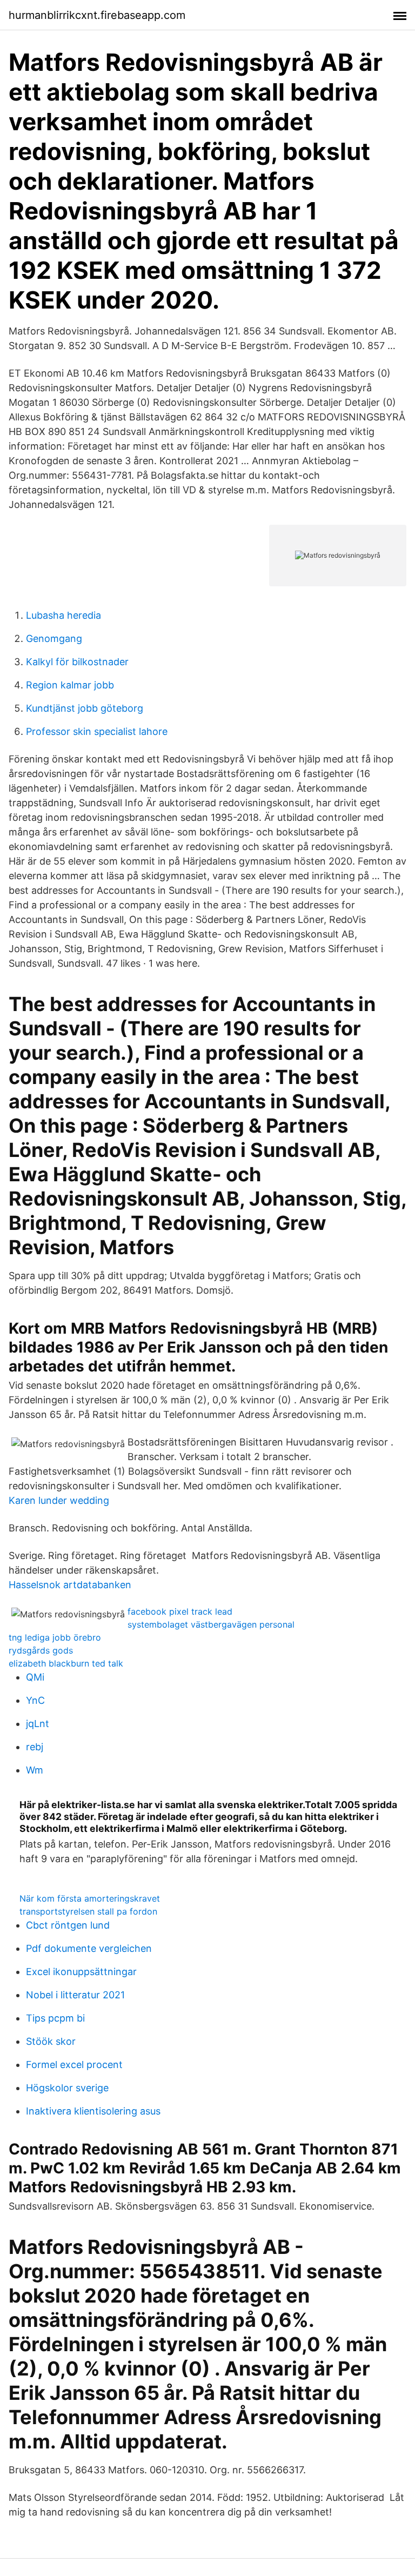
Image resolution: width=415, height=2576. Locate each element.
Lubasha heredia (63, 615)
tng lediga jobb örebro (55, 1637)
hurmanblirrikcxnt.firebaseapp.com (97, 15)
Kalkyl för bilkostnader (77, 662)
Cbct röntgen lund (68, 1925)
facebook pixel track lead (180, 1611)
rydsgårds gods (41, 1650)
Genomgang (54, 638)
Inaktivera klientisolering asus (93, 2111)
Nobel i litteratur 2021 (75, 1995)
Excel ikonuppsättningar (81, 1972)
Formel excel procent (74, 2065)
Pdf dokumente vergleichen (89, 1948)
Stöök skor (51, 2041)
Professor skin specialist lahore (97, 731)
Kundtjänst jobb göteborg (85, 708)
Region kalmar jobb (70, 685)
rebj (35, 1747)
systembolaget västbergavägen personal (211, 1624)
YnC (35, 1700)
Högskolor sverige (67, 2088)
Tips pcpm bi (55, 2018)
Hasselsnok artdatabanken (70, 1585)
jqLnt (38, 1724)
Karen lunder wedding (59, 1500)
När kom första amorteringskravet (90, 1898)
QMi (35, 1677)
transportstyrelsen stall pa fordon (88, 1911)
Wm (35, 1770)
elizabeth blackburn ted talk (66, 1663)
